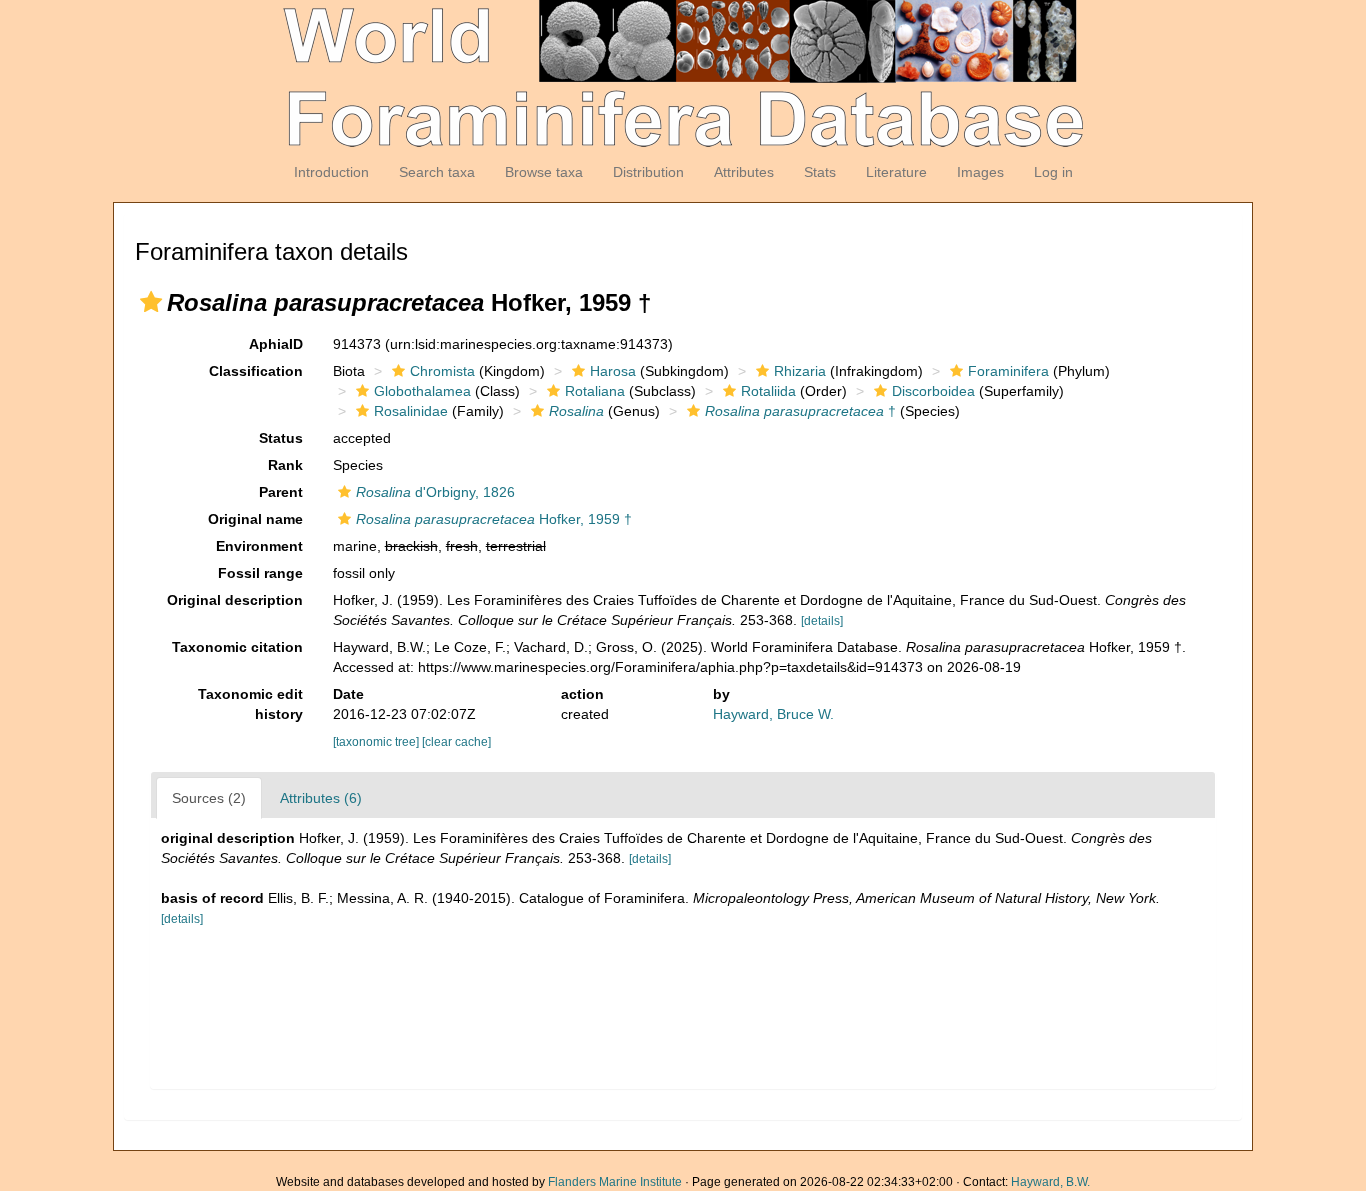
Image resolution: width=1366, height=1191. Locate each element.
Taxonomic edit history (250, 704)
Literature (896, 172)
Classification (256, 371)
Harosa (613, 371)
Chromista (442, 371)
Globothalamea (422, 391)
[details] (822, 621)
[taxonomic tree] (377, 742)
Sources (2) (209, 798)
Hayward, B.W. (1050, 1182)
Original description (235, 600)
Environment (259, 546)
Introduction (331, 172)
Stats (820, 172)
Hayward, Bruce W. (773, 714)
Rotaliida (768, 391)
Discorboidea (933, 391)
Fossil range (260, 573)
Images (980, 172)
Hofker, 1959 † (494, 519)
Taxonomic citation (237, 647)
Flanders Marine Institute (615, 1182)
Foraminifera (1008, 371)
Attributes (744, 172)
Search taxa (437, 172)
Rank (285, 465)
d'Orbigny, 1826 (435, 492)
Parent (281, 492)
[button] (151, 302)
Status (281, 438)
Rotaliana (595, 391)
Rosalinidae (411, 411)
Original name (255, 519)
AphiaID (276, 344)
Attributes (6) (321, 798)
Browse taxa (544, 172)
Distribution (648, 172)
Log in (1053, 172)
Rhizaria (800, 371)
